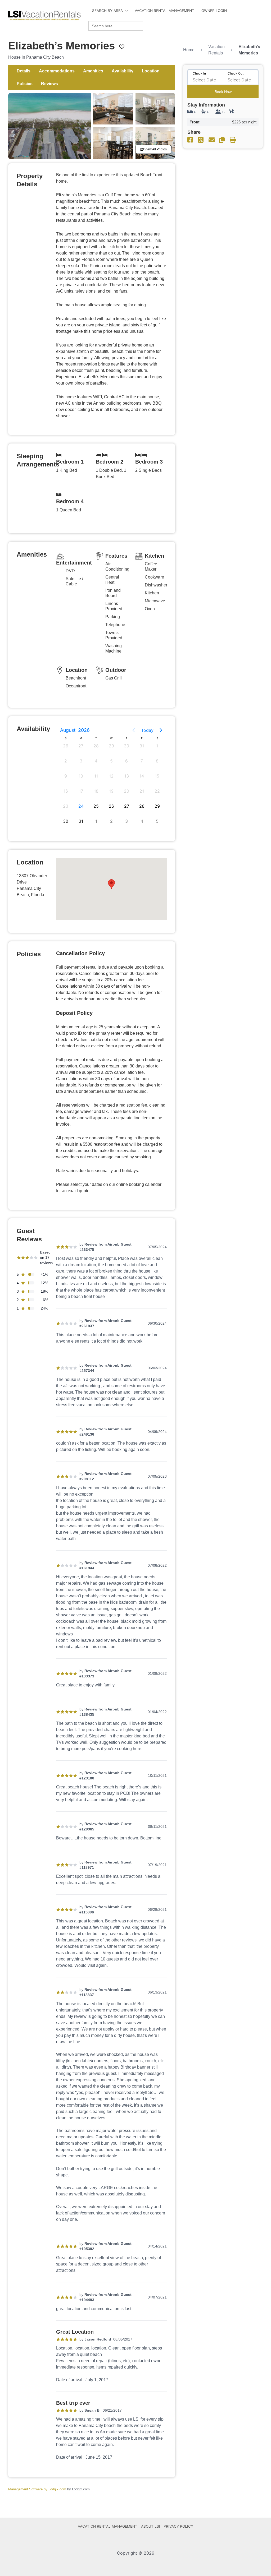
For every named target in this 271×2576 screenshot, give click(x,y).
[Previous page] (134, 730)
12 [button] (111, 776)
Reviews (49, 84)
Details (23, 71)
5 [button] (111, 761)
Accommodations (57, 71)
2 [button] (66, 761)
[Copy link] (222, 140)
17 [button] (81, 791)
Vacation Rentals (216, 50)
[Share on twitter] (201, 140)
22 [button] (157, 791)
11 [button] (96, 776)
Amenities (93, 71)
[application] (125, 11)
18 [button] (96, 791)
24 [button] (81, 806)
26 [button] (66, 746)
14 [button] (142, 776)
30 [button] (127, 746)
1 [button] (157, 746)
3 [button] (81, 761)
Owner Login (214, 11)
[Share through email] (212, 140)
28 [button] (96, 746)
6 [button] (127, 761)
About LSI (151, 2526)
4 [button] (96, 761)
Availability (123, 71)
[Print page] (233, 140)
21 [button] (142, 791)
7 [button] (142, 761)
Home (189, 50)
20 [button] (127, 791)
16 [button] (66, 791)
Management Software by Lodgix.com (37, 2489)
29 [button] (111, 746)
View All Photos (155, 149)
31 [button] (142, 746)
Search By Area (107, 11)
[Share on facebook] (190, 140)
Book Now (223, 92)
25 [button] (96, 806)
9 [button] (66, 776)
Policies (25, 84)
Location (151, 71)
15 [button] (157, 776)
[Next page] (161, 730)
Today (147, 730)
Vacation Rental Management (164, 11)
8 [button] (157, 761)
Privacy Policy (178, 2526)
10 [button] (81, 776)
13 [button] (127, 776)
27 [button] (81, 746)
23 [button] (66, 806)
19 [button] (111, 791)
